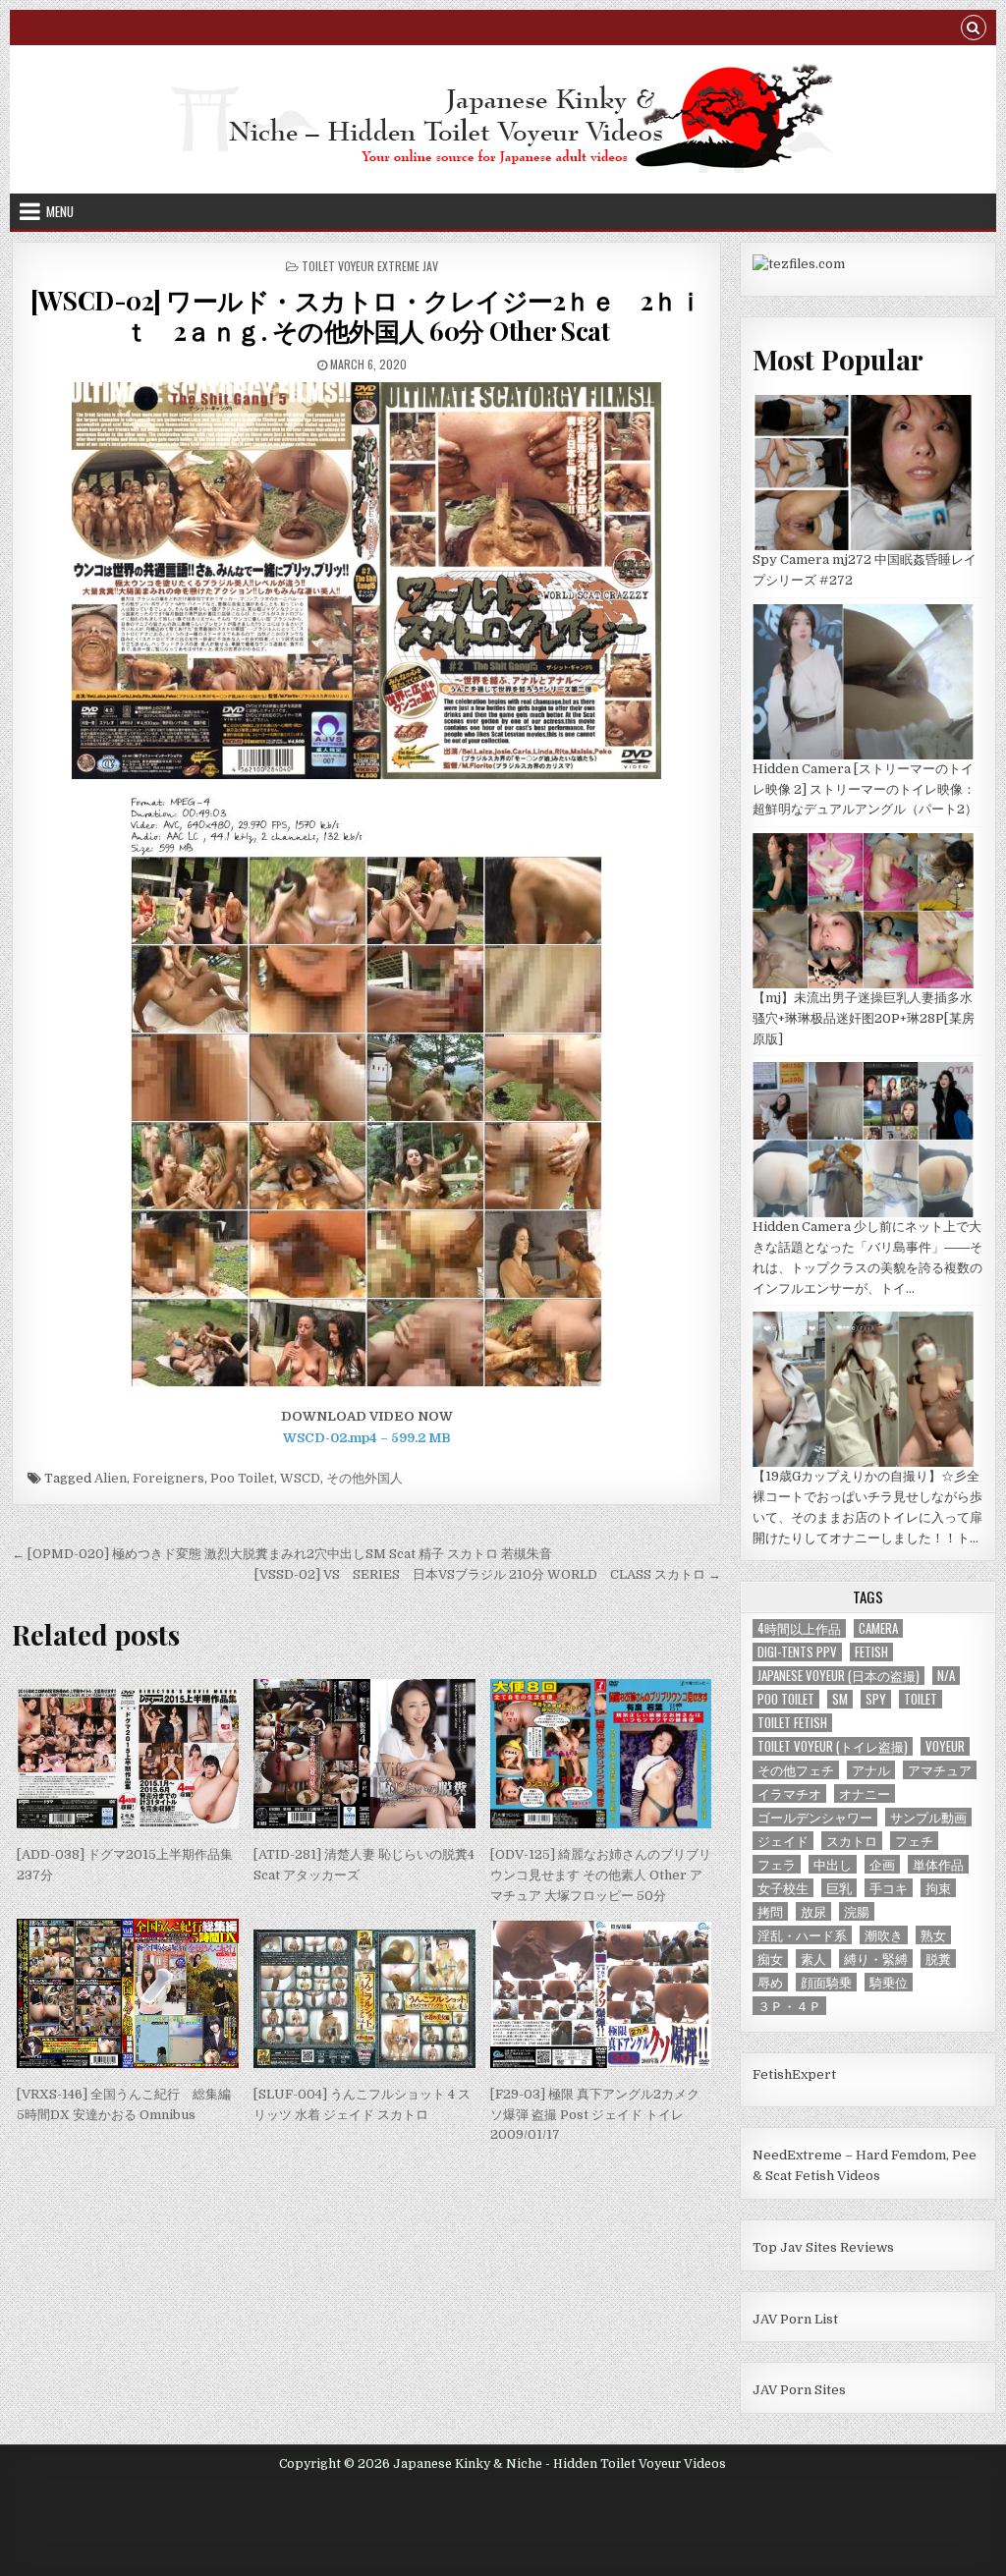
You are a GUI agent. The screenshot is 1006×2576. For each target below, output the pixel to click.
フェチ (914, 1841)
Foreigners (168, 1478)
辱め (770, 1982)
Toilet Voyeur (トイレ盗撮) (833, 1746)
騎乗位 (889, 1982)
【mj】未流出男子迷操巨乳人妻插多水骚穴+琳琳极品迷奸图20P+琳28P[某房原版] (864, 1018)
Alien (111, 1478)
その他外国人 (364, 1478)
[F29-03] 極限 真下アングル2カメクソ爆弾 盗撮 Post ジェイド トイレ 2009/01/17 (595, 2115)
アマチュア (940, 1770)
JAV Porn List (795, 2319)
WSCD (300, 1478)
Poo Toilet (242, 1478)
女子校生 (783, 1888)
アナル (871, 1770)
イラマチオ (789, 1793)
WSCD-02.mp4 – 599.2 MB (367, 1438)
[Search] (974, 30)
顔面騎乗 (826, 1982)
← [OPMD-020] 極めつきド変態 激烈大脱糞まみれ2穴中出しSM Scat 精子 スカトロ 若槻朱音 (282, 1554)
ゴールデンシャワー (815, 1817)
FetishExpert (794, 2074)
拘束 (938, 1888)
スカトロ (852, 1841)
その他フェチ (796, 1770)
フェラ (777, 1864)
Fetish (871, 1652)
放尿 (813, 1911)
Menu (60, 211)
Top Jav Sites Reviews (823, 2247)
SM (840, 1699)
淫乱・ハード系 (802, 1935)
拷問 (770, 1911)
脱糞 (938, 1959)
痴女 (770, 1959)
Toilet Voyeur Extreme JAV (370, 266)
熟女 (933, 1935)
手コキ (889, 1888)
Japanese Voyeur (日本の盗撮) (838, 1676)
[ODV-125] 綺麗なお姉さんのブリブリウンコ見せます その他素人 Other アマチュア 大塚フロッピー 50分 (601, 1875)
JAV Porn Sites (799, 2390)
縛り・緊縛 (876, 1959)
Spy (876, 1699)
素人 (813, 1959)
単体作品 (938, 1864)
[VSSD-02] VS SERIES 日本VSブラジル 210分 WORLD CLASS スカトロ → (488, 1574)
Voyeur (945, 1746)
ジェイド (783, 1841)
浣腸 (857, 1911)
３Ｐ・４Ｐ (789, 2006)
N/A (946, 1676)
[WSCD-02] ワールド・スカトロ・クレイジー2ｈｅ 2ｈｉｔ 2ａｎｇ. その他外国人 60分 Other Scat (366, 315)
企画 (882, 1864)
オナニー (865, 1793)
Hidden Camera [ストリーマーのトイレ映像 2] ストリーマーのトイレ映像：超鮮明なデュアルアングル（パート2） (865, 789)
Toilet (921, 1699)
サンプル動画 (928, 1817)
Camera (878, 1628)
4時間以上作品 (799, 1628)
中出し (833, 1864)
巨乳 (839, 1888)
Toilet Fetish (792, 1723)
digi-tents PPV (797, 1652)
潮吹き (884, 1935)
